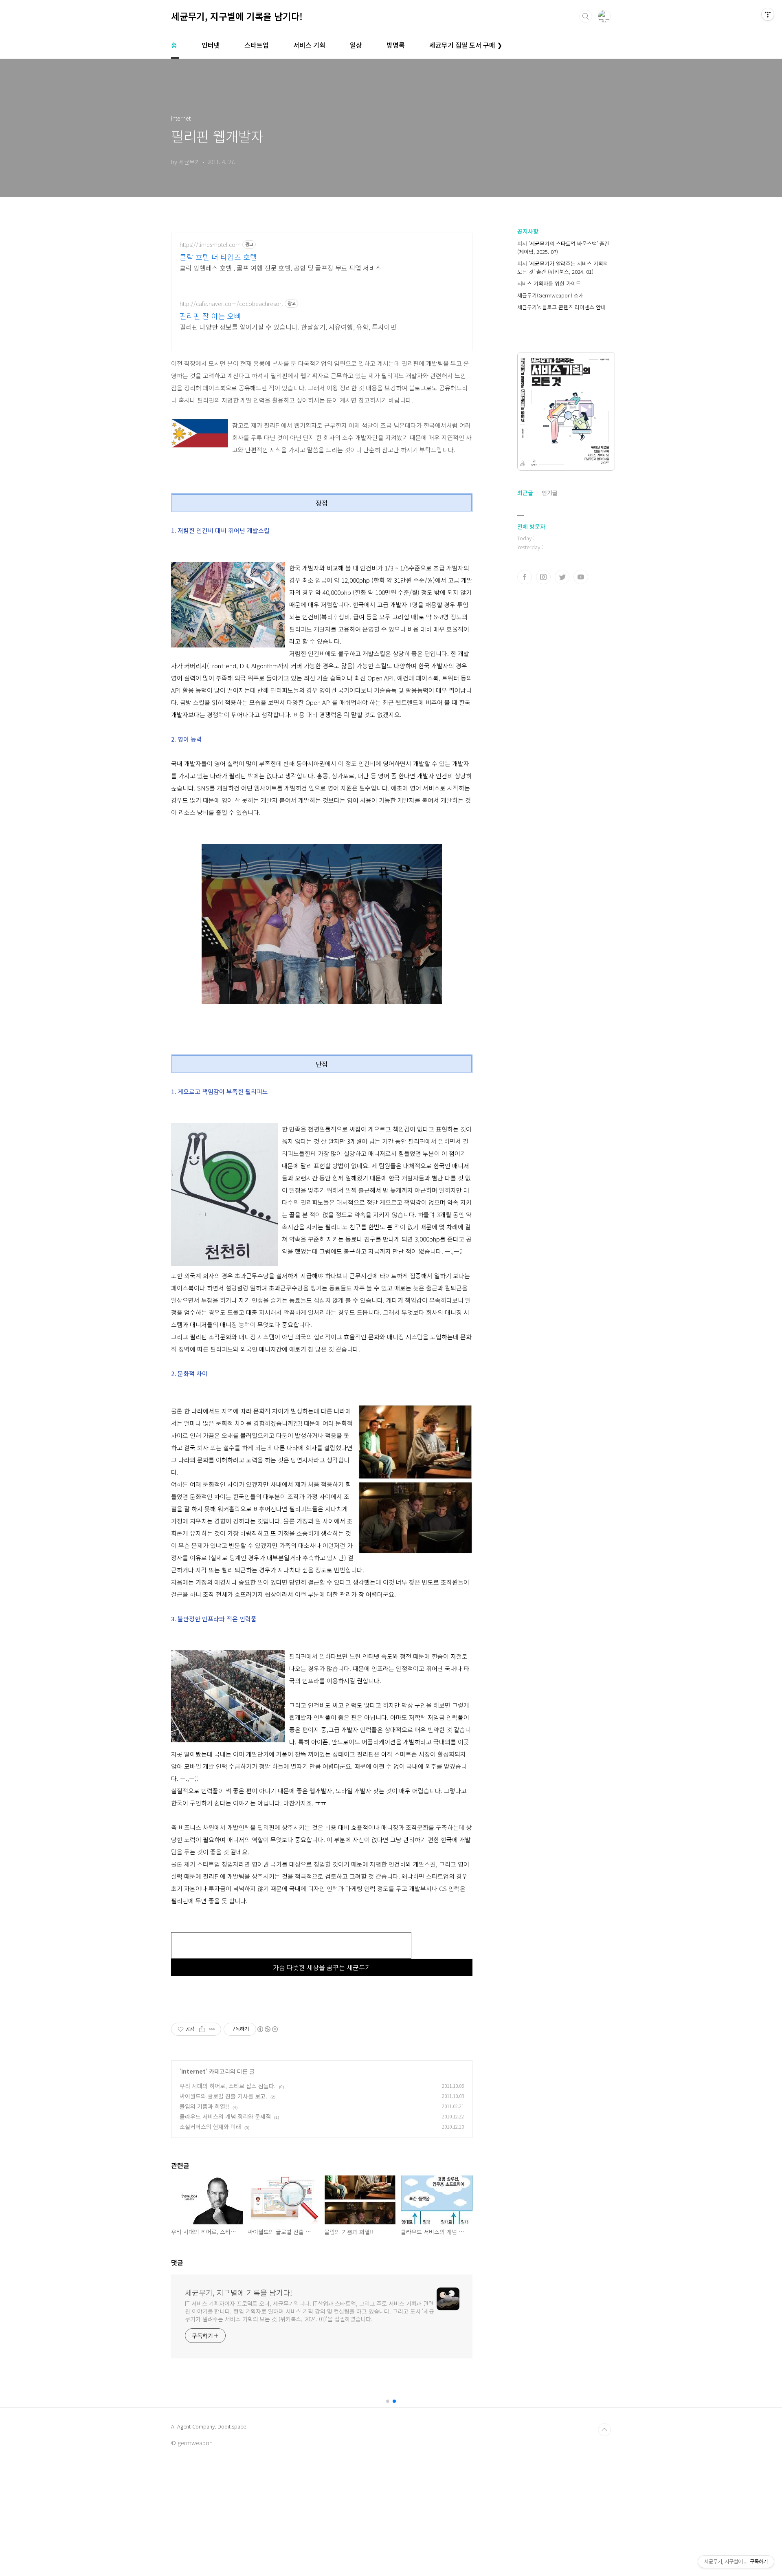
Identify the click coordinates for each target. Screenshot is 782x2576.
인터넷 (211, 45)
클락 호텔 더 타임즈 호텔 (218, 257)
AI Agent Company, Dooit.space (209, 2426)
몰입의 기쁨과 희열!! (204, 2106)
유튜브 (581, 577)
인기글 (550, 493)
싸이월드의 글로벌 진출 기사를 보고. (223, 2096)
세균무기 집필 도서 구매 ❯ (466, 45)
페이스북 (525, 577)
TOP (604, 2430)
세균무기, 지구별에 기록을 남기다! (237, 16)
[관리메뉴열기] (768, 14)
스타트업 (257, 45)
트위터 (562, 577)
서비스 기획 (309, 45)
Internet (193, 2071)
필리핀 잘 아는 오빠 (210, 316)
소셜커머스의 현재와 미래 (210, 2127)
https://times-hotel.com (210, 245)
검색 (586, 16)
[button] (388, 2401)
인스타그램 (543, 577)
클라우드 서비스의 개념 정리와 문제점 (225, 2116)
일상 (356, 45)
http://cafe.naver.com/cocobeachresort (231, 304)
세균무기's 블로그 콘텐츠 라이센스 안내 (561, 307)
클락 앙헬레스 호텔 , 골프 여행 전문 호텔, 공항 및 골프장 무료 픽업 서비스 (280, 268)
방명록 (396, 45)
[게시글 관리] (212, 2029)
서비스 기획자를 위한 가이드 (549, 283)
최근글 (525, 493)
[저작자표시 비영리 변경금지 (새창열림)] (267, 2029)
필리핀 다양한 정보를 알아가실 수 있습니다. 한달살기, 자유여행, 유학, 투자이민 (288, 327)
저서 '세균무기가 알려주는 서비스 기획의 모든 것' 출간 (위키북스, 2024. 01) (563, 268)
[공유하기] (202, 2029)
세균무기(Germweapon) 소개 (550, 295)
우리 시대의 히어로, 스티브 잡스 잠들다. (228, 2086)
